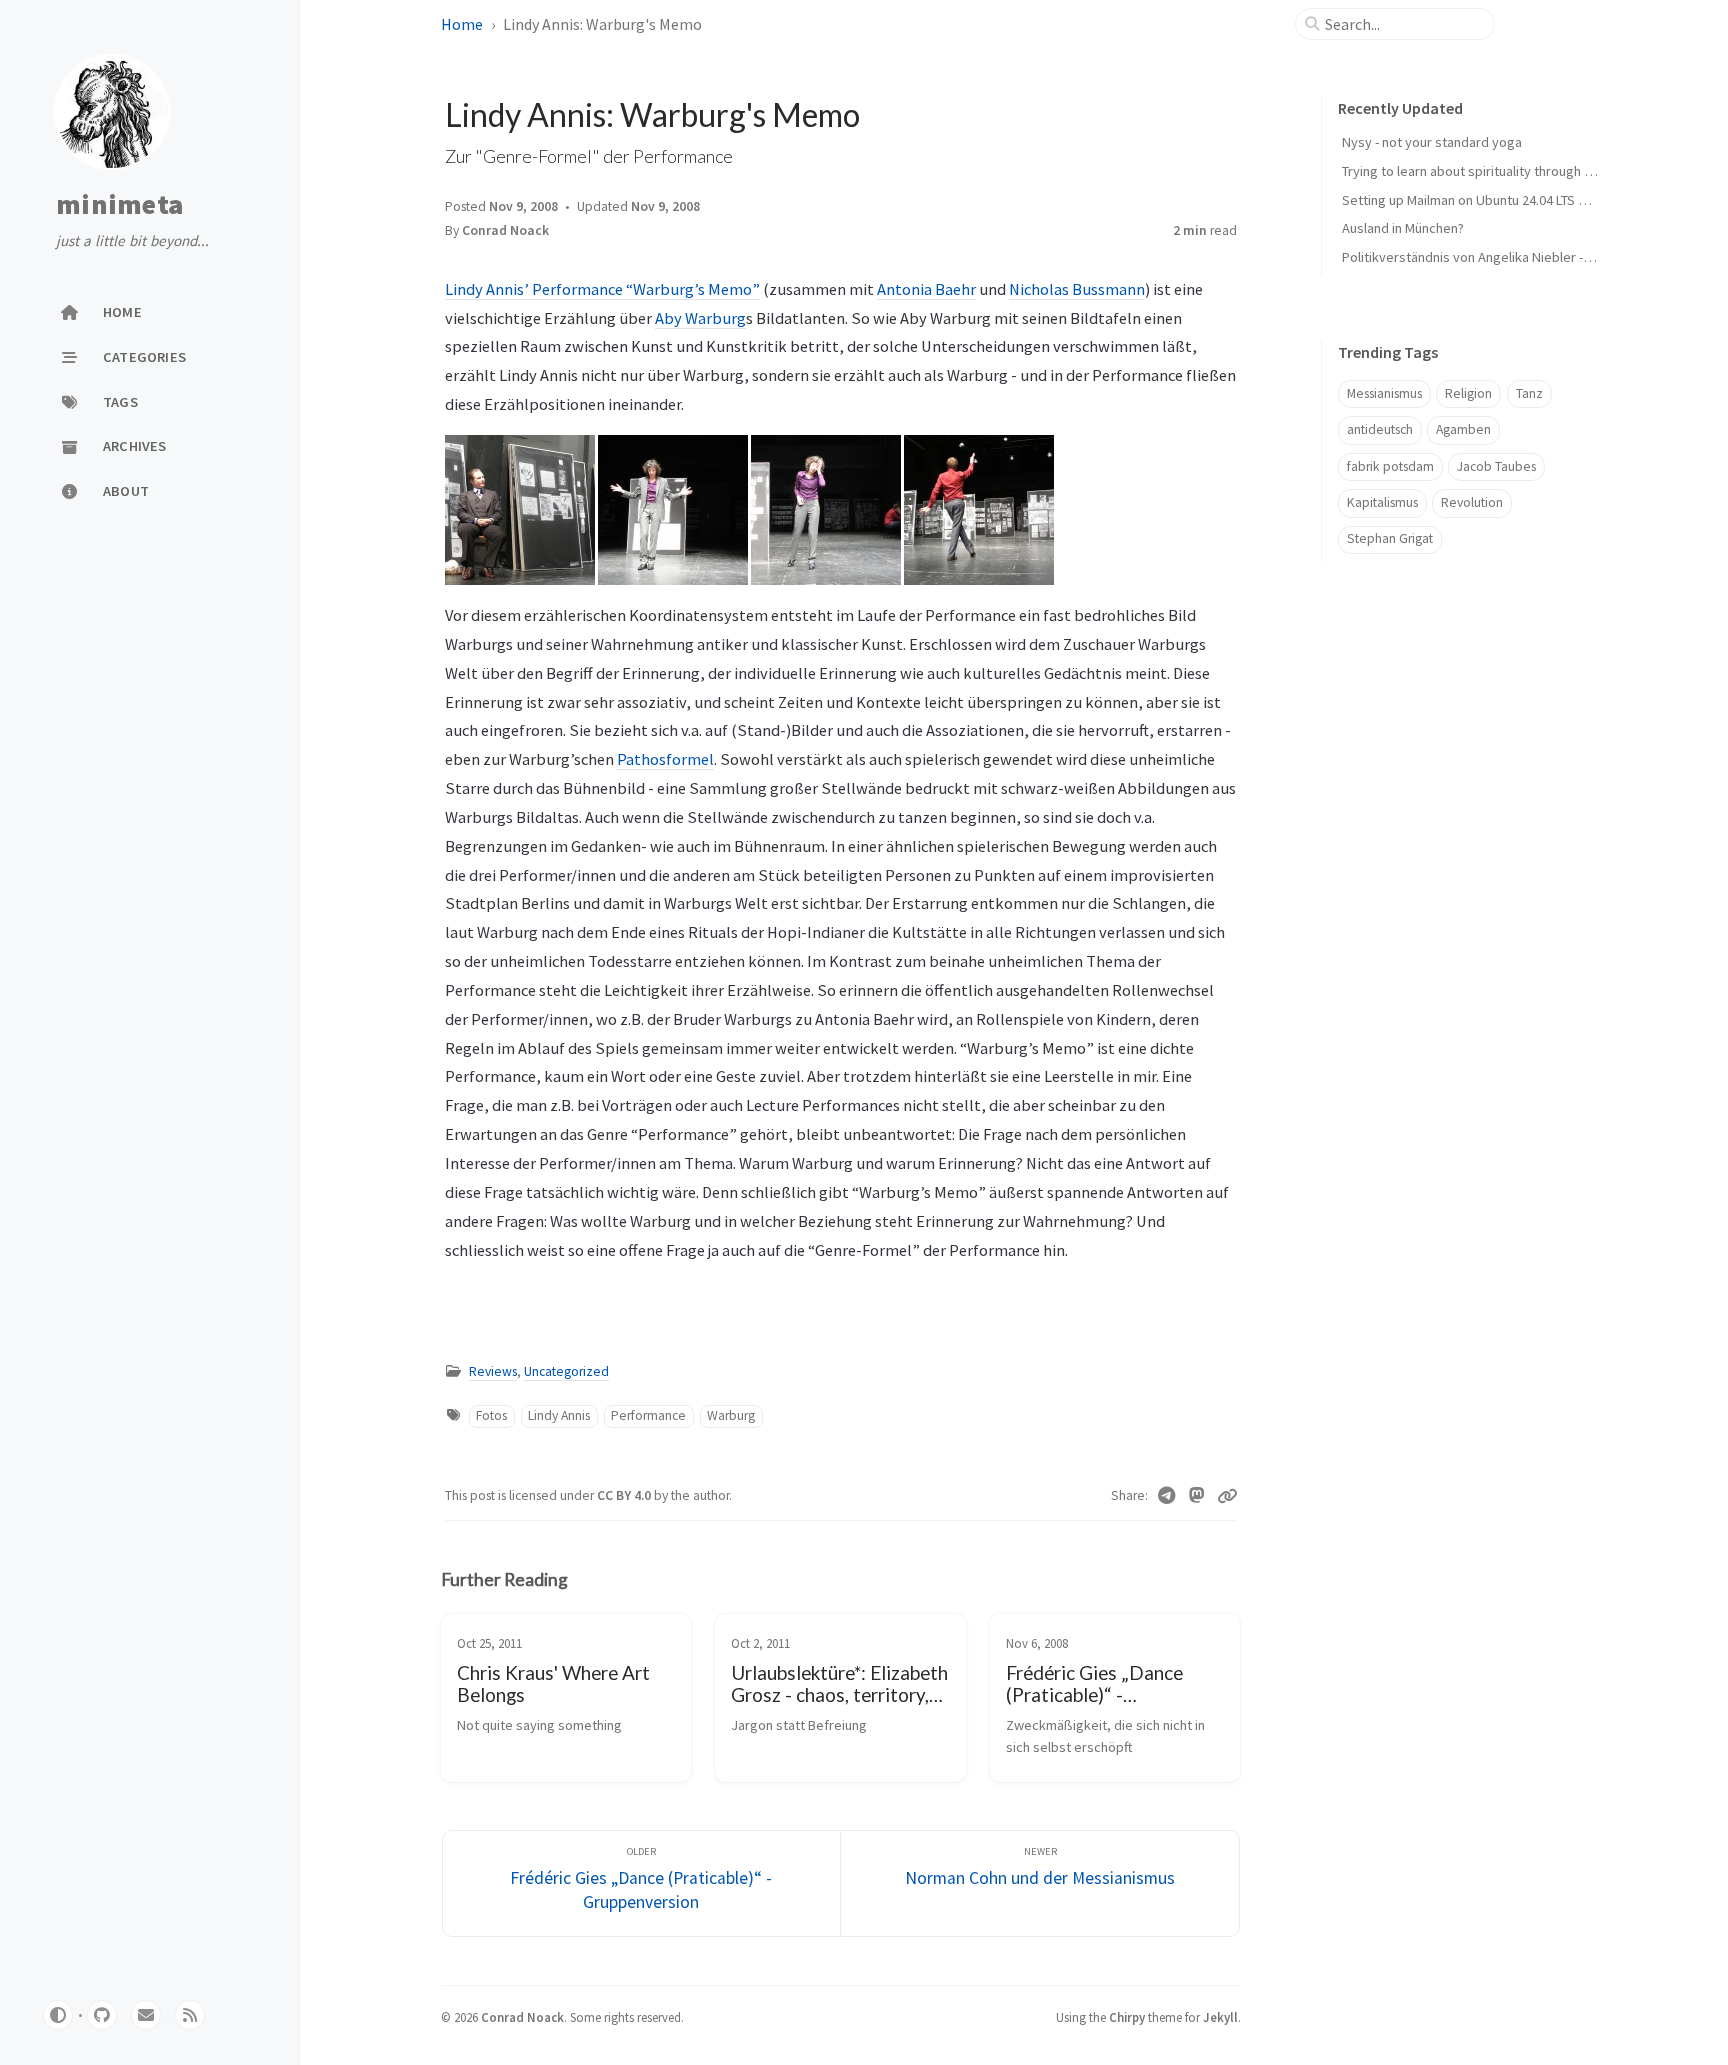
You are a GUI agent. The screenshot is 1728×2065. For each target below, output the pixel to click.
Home (462, 24)
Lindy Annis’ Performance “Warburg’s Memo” (602, 289)
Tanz (1529, 393)
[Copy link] (1227, 1496)
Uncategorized (566, 1371)
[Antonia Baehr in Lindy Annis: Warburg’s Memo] (520, 508)
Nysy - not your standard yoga (1432, 142)
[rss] (190, 2015)
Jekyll (1220, 2017)
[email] (146, 2015)
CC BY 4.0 (625, 1495)
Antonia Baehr (926, 289)
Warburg (731, 1415)
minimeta (119, 205)
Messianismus (1384, 393)
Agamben (1463, 429)
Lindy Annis (559, 1415)
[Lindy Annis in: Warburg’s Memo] (673, 508)
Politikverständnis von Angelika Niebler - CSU (1476, 257)
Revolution (1472, 502)
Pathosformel (665, 759)
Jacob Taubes (1496, 466)
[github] (102, 2015)
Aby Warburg (700, 318)
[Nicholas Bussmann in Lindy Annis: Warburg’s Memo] (979, 508)
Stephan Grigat (1390, 538)
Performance (648, 1415)
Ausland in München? (1403, 228)
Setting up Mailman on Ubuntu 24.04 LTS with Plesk (1490, 200)
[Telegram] (1167, 1496)
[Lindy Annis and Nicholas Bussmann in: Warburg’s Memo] (826, 508)
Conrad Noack (505, 230)
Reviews (493, 1371)
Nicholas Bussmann (1077, 289)
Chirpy (1127, 2017)
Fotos (491, 1415)
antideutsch (1380, 429)
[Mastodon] (1197, 1496)
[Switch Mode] (58, 2015)
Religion (1468, 393)
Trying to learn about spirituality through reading (1486, 171)
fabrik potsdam (1390, 466)
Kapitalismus (1382, 502)
